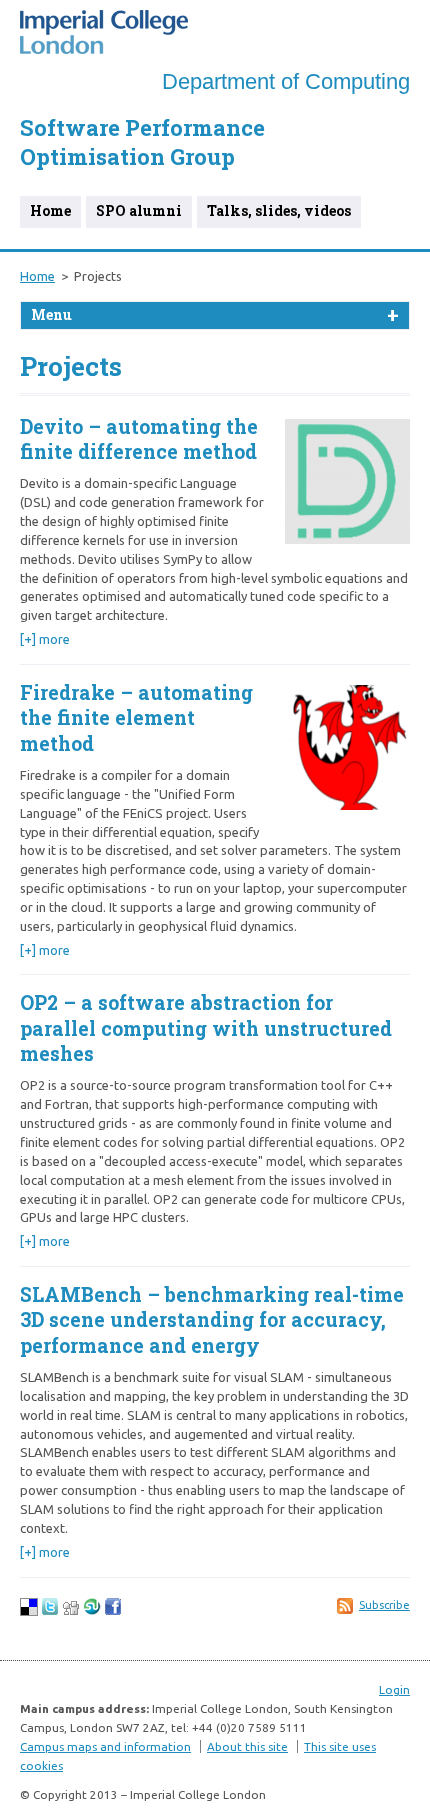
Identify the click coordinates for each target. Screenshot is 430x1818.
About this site (247, 1746)
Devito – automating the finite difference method (139, 439)
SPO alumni (139, 210)
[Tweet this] (50, 1611)
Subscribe (384, 1605)
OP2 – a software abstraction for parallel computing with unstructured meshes (206, 1028)
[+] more (45, 639)
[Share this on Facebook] (113, 1611)
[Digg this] (71, 1611)
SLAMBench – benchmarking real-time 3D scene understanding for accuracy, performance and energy (212, 1320)
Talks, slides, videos (279, 210)
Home (50, 210)
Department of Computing (286, 81)
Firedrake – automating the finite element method (136, 718)
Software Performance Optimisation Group (142, 142)
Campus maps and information (105, 1746)
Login (394, 1689)
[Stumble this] (92, 1611)
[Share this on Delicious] (29, 1611)
